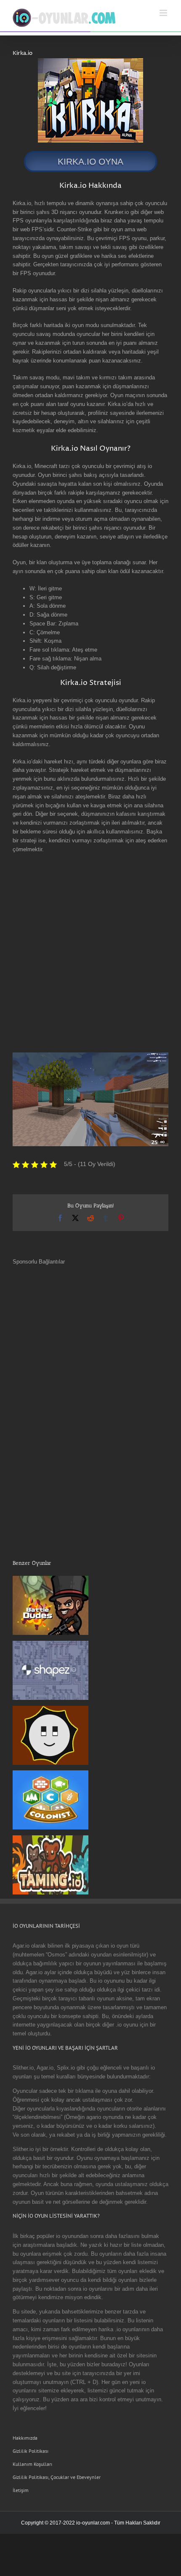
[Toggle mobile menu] (164, 13)
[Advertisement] (90, 953)
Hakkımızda (25, 2438)
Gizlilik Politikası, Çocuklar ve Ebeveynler (57, 2477)
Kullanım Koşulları (32, 2464)
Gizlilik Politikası (31, 2451)
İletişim (21, 2490)
